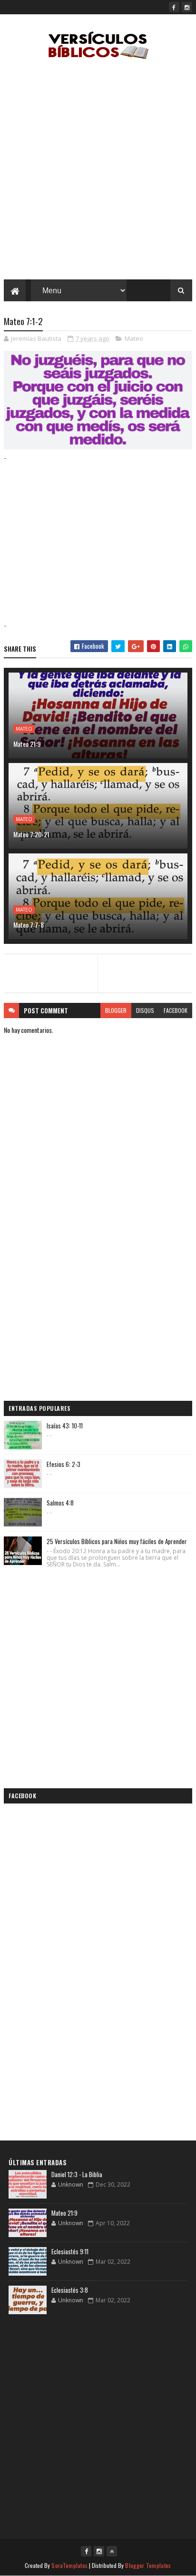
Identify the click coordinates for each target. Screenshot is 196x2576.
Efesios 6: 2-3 (64, 1464)
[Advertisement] (98, 172)
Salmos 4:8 (60, 1503)
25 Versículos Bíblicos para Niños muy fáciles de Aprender (117, 1541)
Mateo (134, 338)
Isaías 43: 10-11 (65, 1426)
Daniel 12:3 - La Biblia (77, 2174)
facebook (176, 1010)
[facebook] (174, 7)
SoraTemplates (69, 2565)
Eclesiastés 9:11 (70, 2251)
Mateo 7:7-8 (29, 925)
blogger (116, 1010)
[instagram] (187, 7)
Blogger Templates (148, 2565)
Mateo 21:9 (27, 744)
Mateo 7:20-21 (31, 834)
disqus (145, 1010)
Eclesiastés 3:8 (70, 2290)
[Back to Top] (112, 2551)
